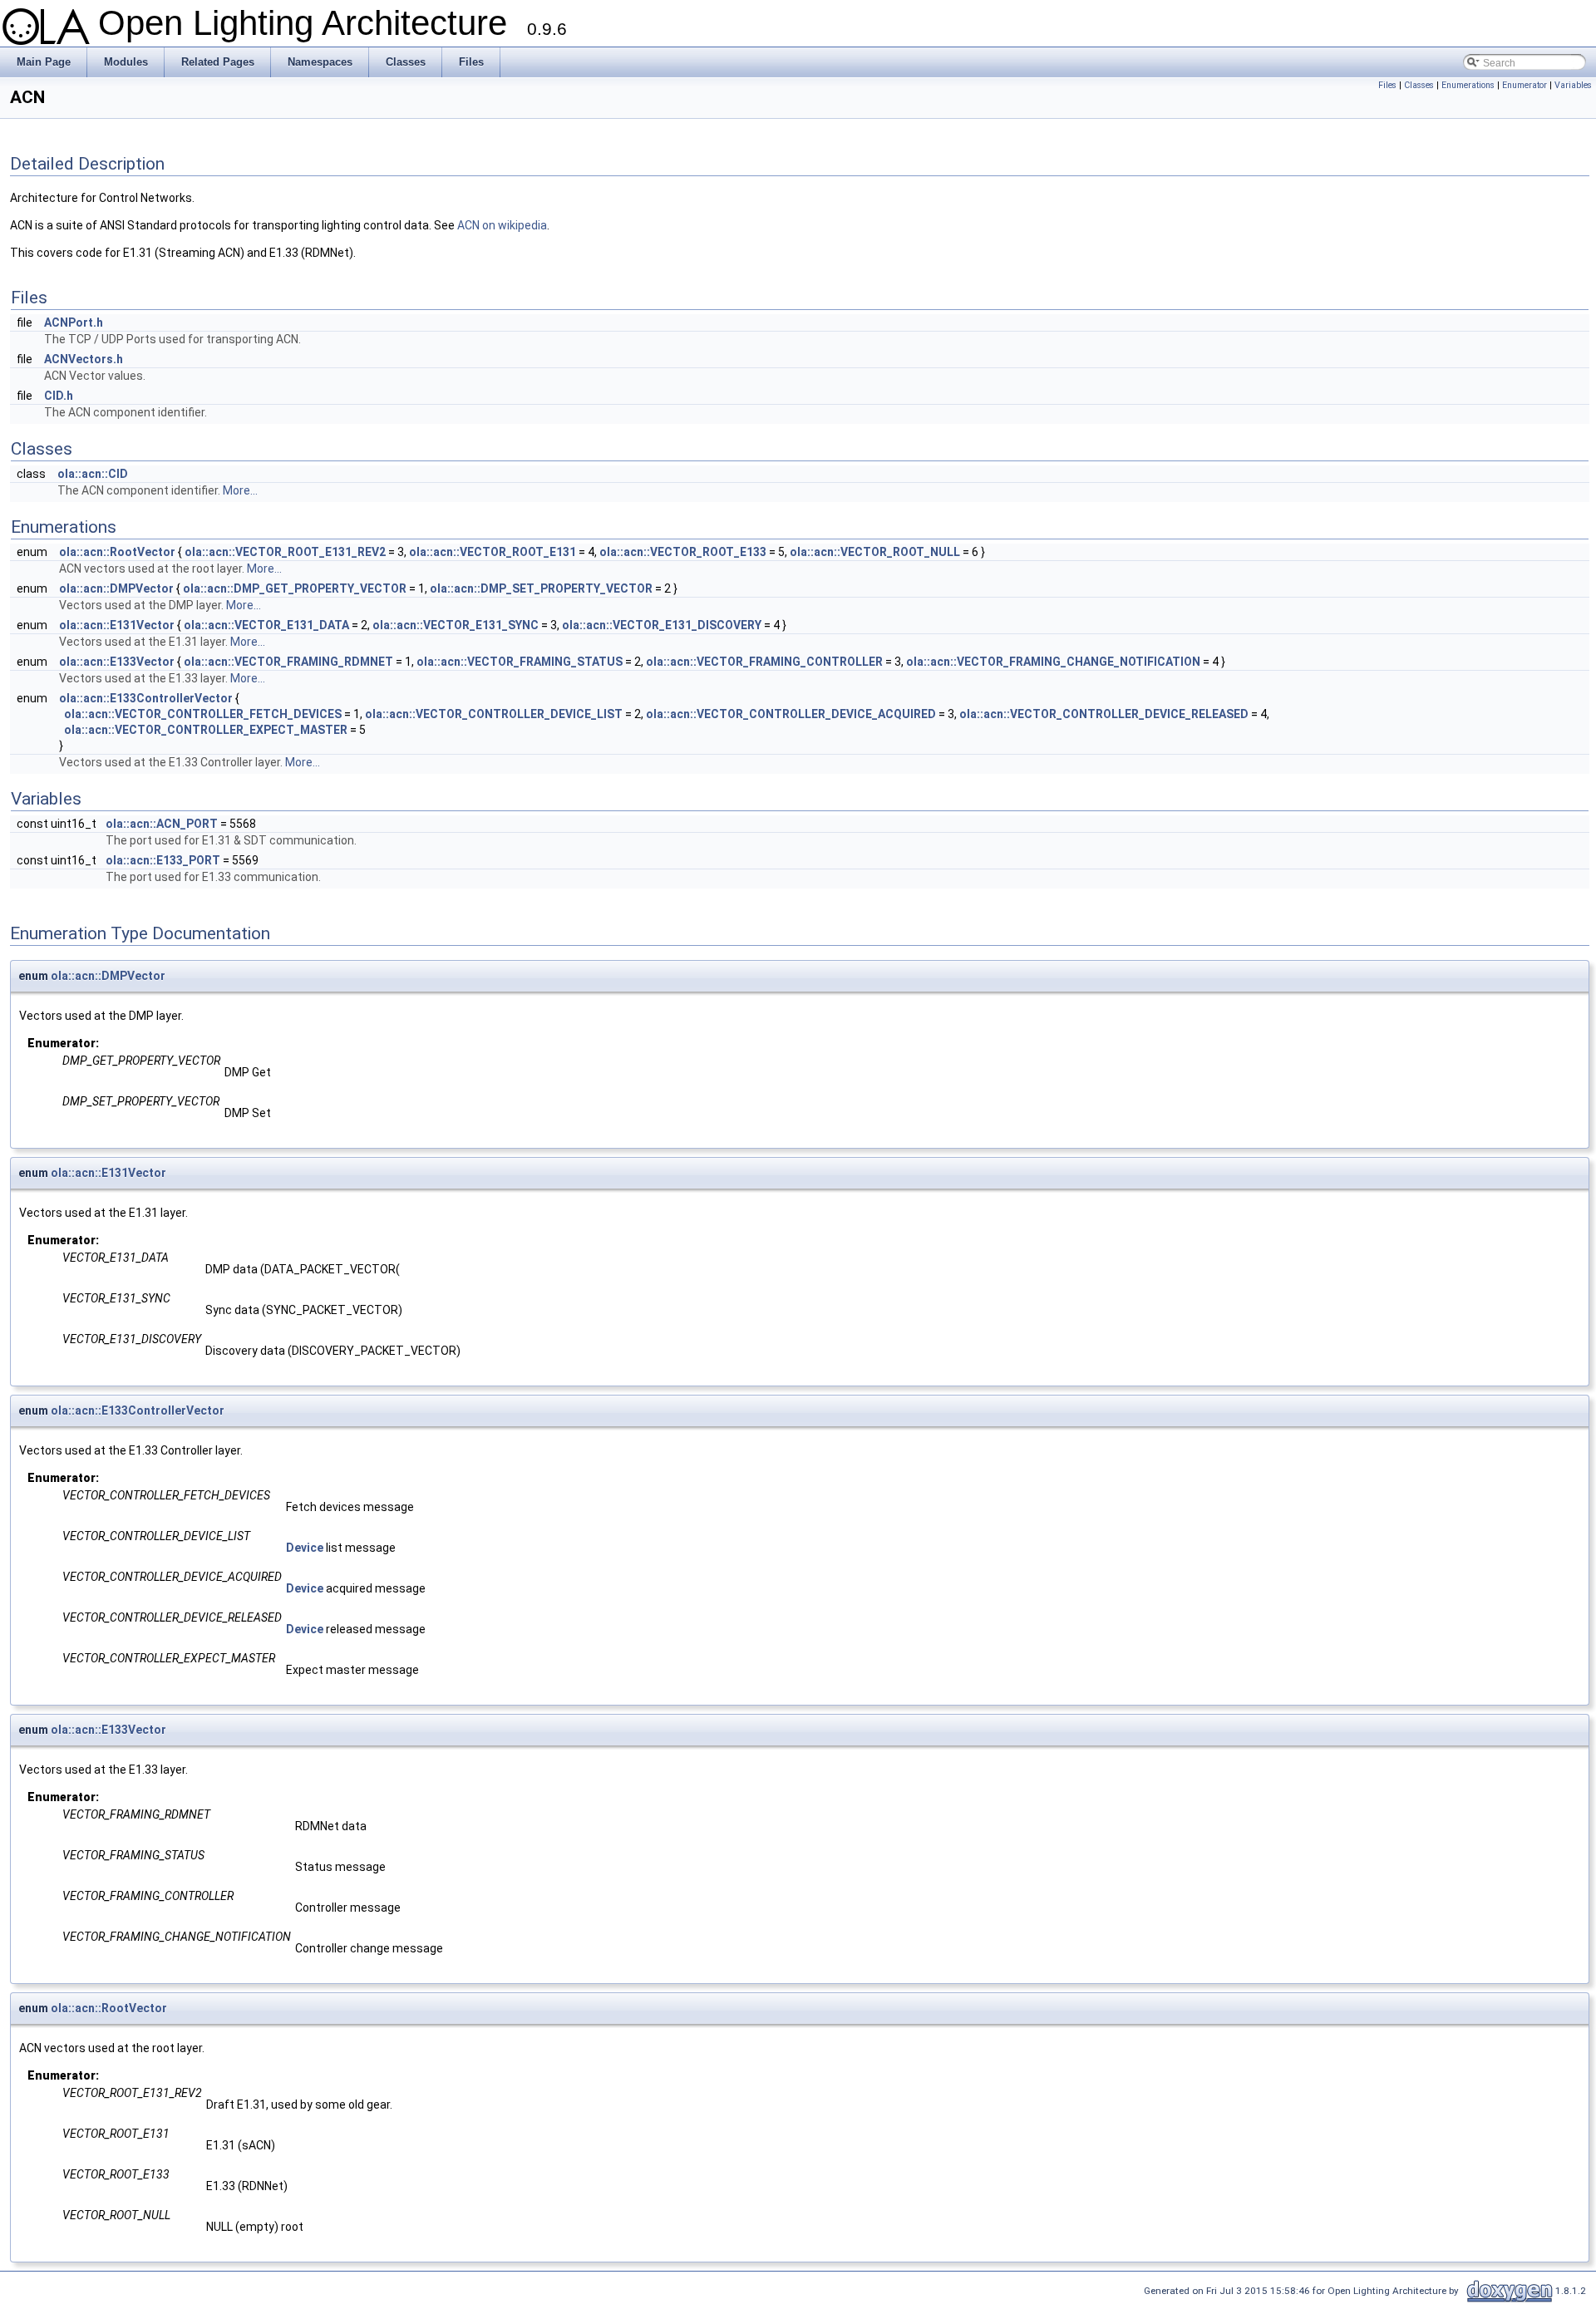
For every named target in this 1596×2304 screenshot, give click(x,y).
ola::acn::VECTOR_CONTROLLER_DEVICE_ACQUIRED (791, 714)
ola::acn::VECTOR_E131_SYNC (456, 625)
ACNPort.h (74, 322)
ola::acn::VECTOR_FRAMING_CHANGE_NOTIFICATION (1053, 662)
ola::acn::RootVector (117, 552)
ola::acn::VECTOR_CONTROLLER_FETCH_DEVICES (203, 714)
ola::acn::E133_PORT (163, 860)
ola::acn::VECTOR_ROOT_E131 (493, 552)
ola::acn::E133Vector (117, 662)
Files (1387, 85)
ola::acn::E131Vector (117, 625)
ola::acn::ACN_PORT (162, 824)
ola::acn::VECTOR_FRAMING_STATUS (520, 662)
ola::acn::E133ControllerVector (146, 698)
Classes (1419, 85)
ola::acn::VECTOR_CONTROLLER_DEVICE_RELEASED (1104, 714)
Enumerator (1525, 85)
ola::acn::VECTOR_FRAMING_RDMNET (288, 662)
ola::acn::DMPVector (116, 588)
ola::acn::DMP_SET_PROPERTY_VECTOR (541, 588)
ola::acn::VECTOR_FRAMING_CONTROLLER (764, 662)
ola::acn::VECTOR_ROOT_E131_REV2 (285, 552)
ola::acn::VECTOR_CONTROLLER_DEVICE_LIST (494, 714)
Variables (1573, 85)
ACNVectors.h (84, 359)
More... (240, 490)
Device (305, 1548)
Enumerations (1468, 85)
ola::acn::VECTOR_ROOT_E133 (683, 552)
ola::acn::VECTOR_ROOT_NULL (875, 552)
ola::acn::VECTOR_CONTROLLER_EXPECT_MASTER (206, 730)
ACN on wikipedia (502, 225)
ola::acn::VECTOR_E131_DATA (266, 625)
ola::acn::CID (93, 474)
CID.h (59, 396)
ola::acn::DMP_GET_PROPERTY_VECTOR (295, 588)
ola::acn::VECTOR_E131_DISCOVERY (662, 625)
